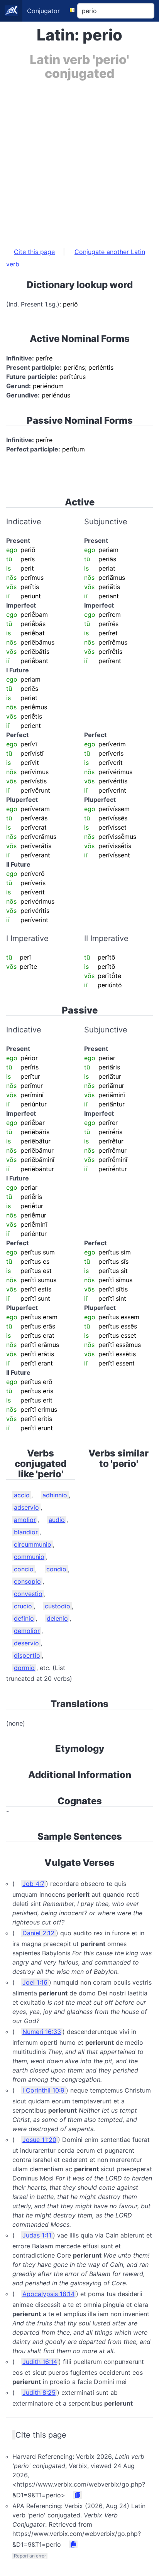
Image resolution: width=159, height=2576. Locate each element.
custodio (58, 1606)
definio (24, 1618)
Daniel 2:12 (38, 1933)
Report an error (30, 2556)
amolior (25, 1520)
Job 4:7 (33, 1884)
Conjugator (43, 11)
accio (22, 1495)
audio (57, 1520)
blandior (26, 1532)
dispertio (27, 1655)
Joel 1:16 (35, 1982)
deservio (26, 1643)
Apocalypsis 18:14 (48, 2294)
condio (56, 1569)
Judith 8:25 (39, 2392)
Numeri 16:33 (42, 2032)
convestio (28, 1594)
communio (29, 1557)
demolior (27, 1631)
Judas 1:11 (37, 2235)
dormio (24, 1668)
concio (24, 1569)
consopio (27, 1581)
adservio (26, 1507)
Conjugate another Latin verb (76, 258)
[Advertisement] (79, 160)
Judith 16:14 (40, 2362)
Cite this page (34, 252)
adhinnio (55, 1495)
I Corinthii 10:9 (43, 2090)
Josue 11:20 (39, 2140)
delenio (57, 1618)
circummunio (33, 1544)
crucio (23, 1606)
